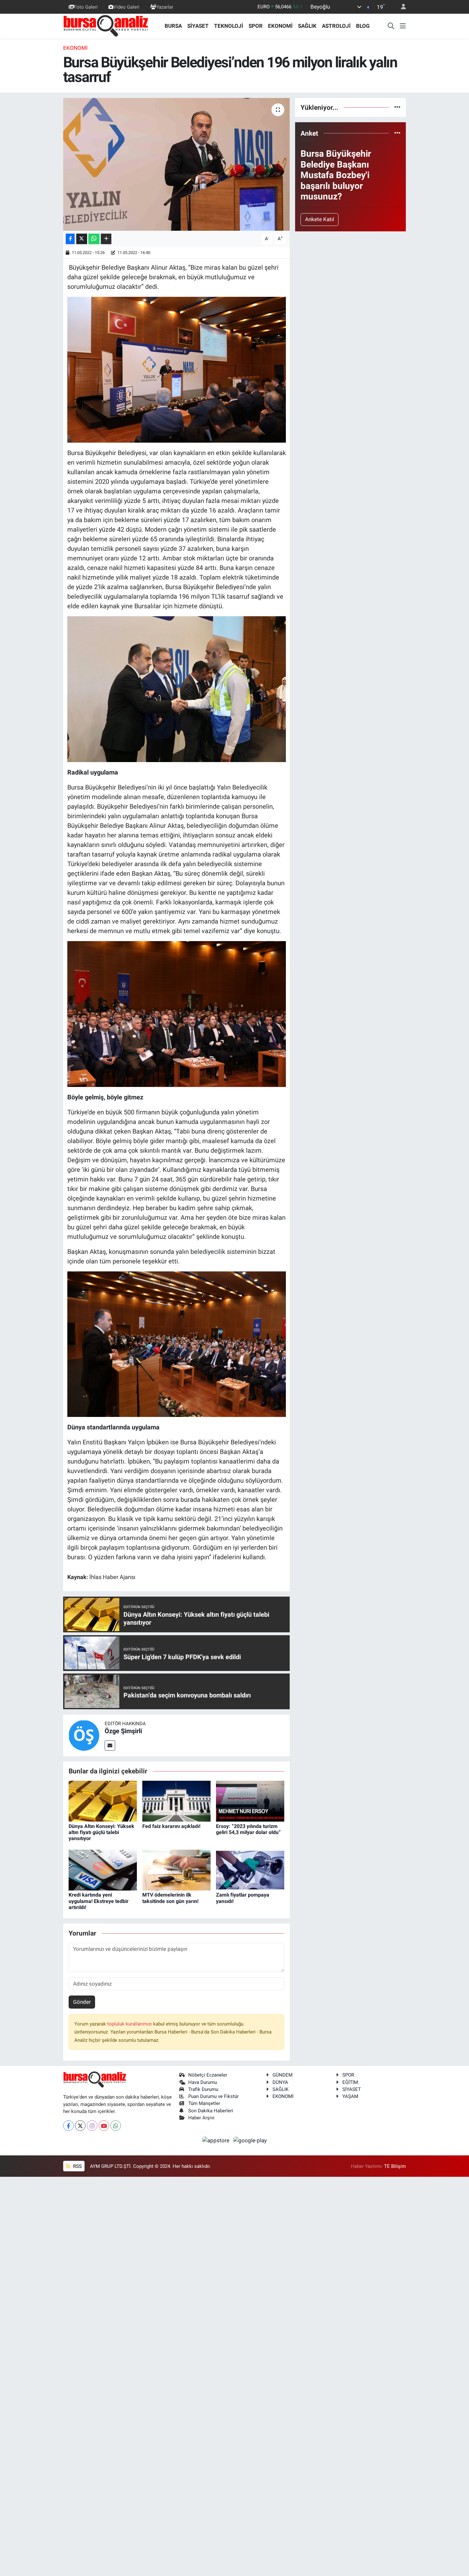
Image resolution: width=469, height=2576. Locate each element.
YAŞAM (350, 2096)
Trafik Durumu (203, 2089)
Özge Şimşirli (123, 1731)
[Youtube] (104, 2126)
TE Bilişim (395, 2166)
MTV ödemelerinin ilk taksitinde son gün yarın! (170, 1898)
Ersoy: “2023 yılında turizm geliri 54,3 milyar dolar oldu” (248, 1829)
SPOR (256, 26)
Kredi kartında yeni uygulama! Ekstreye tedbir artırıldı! (99, 1901)
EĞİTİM (350, 2082)
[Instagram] (92, 2126)
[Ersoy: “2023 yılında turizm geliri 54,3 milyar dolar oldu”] (250, 1801)
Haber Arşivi (201, 2118)
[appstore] (217, 2140)
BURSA (173, 26)
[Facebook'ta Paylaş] (70, 239)
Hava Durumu (203, 2082)
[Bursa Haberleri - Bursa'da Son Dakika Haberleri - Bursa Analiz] (106, 26)
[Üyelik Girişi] (401, 7)
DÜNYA (280, 2082)
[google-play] (250, 2140)
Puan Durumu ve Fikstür (213, 2096)
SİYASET (198, 26)
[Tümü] (397, 107)
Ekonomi (75, 48)
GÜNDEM (283, 2075)
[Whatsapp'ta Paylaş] (94, 239)
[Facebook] (68, 2126)
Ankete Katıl (320, 219)
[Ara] (391, 26)
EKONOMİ (280, 26)
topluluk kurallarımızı (130, 2024)
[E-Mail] (110, 1745)
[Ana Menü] (403, 26)
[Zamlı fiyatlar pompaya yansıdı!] (250, 1869)
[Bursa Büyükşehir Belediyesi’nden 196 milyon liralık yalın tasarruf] (177, 164)
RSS (77, 2166)
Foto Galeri (86, 7)
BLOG (363, 26)
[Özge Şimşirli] (84, 1735)
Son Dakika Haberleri (211, 2111)
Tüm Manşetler (204, 2103)
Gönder (82, 2002)
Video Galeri (126, 7)
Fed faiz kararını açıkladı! (171, 1826)
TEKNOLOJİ (229, 26)
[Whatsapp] (116, 2126)
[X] (80, 2126)
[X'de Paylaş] (82, 239)
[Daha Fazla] (106, 239)
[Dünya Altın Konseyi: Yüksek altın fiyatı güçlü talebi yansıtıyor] (103, 1801)
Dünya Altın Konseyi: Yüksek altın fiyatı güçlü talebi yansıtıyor (101, 1832)
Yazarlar (165, 7)
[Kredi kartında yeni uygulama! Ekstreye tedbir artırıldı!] (103, 1869)
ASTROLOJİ (336, 26)
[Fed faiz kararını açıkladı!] (176, 1801)
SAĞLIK (307, 26)
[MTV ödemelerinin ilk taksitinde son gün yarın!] (176, 1869)
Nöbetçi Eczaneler (208, 2075)
